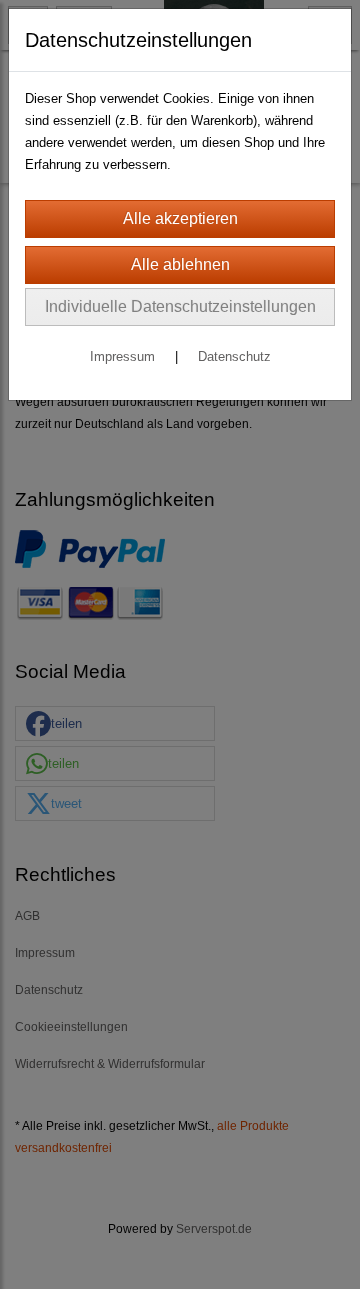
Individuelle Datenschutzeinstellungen (180, 306)
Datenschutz (234, 356)
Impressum (122, 356)
